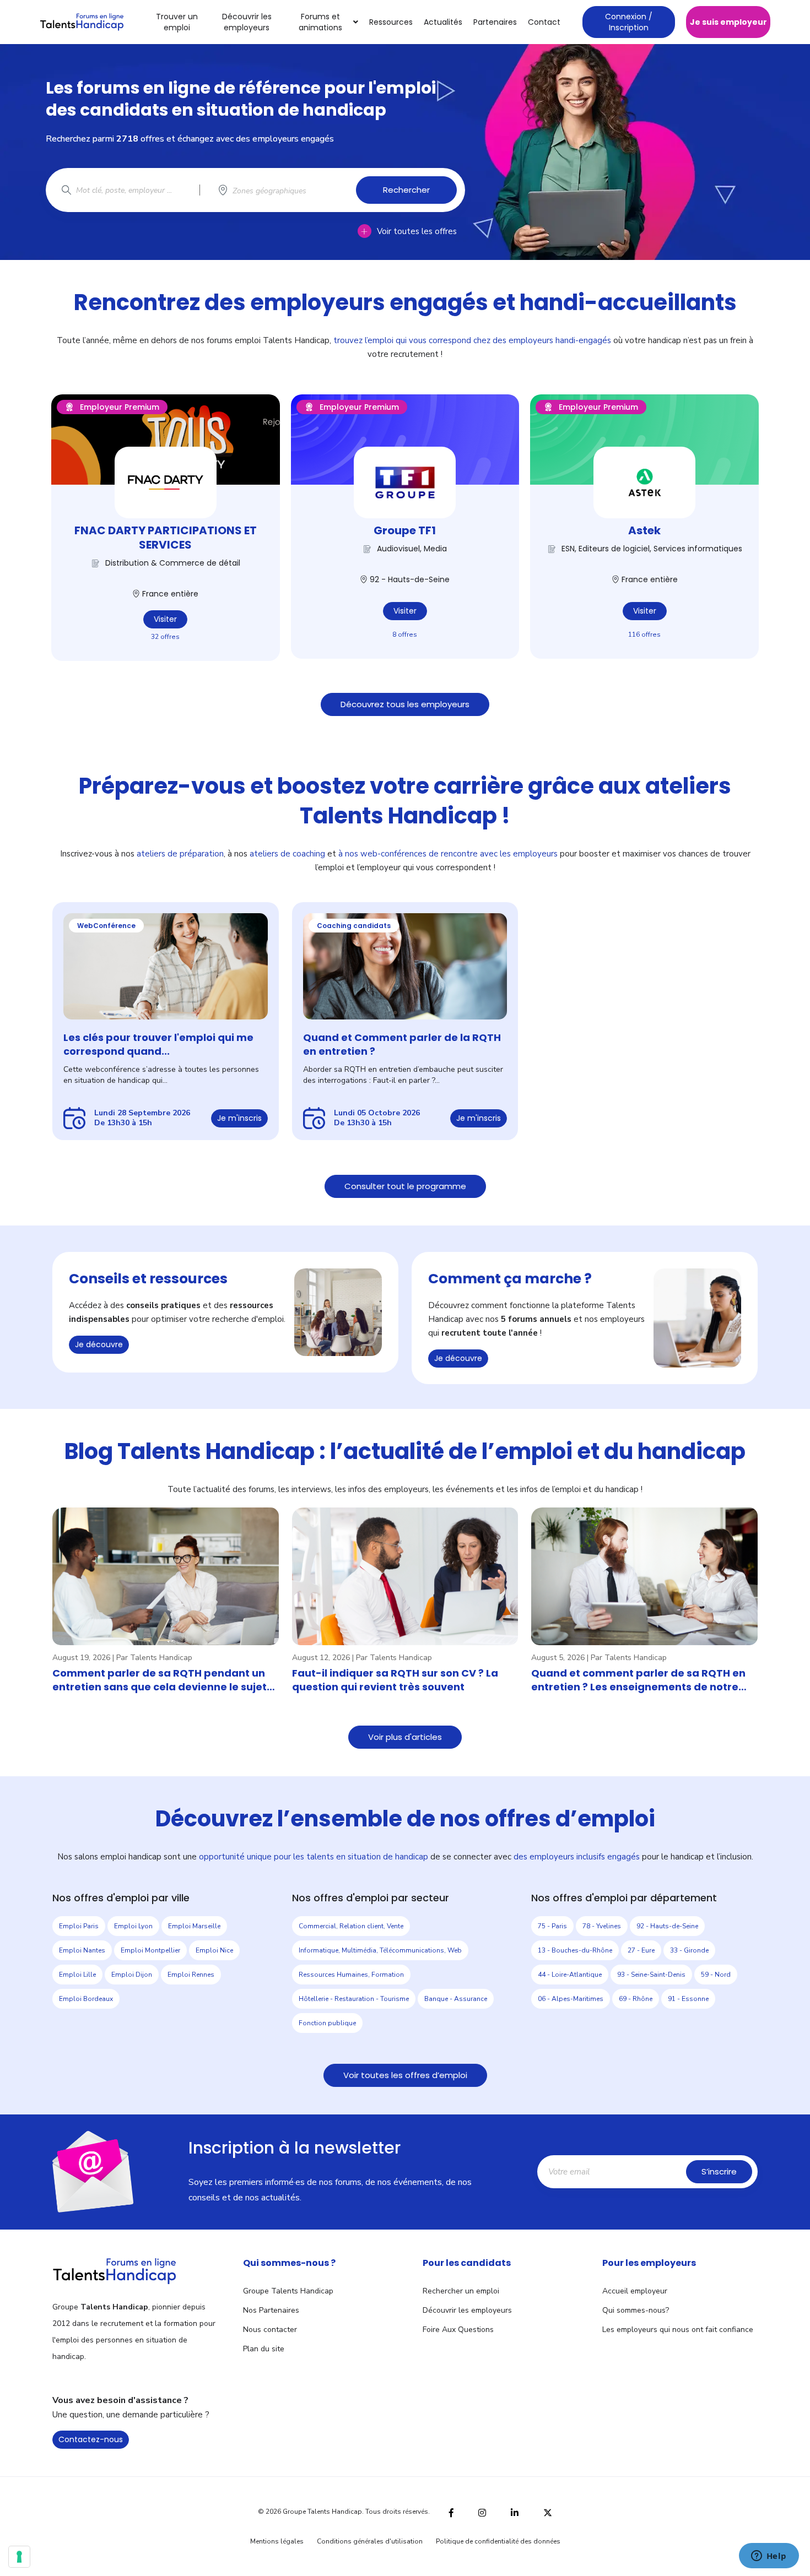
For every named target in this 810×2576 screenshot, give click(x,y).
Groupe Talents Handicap (288, 2291)
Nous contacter (270, 2330)
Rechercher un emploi (461, 2291)
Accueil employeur (635, 2291)
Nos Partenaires (271, 2310)
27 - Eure (641, 1950)
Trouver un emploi (177, 22)
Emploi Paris (79, 1926)
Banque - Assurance (456, 1999)
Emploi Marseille (194, 1926)
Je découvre (99, 1344)
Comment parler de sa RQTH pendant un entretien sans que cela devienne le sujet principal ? (160, 1680)
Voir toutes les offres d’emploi (405, 2075)
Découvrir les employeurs (247, 22)
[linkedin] (515, 2512)
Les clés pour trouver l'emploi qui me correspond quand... (158, 1044)
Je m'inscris (239, 1118)
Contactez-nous (91, 2439)
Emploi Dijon (132, 1975)
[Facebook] (451, 2511)
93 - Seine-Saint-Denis (651, 1975)
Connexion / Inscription (629, 22)
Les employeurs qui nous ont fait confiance (678, 2330)
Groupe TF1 (405, 530)
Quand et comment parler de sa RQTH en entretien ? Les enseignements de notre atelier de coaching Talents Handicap (638, 1680)
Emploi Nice (214, 1950)
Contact (544, 22)
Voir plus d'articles (405, 1737)
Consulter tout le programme (405, 1186)
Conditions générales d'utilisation (370, 2541)
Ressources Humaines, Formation (351, 1975)
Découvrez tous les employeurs (405, 704)
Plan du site (264, 2349)
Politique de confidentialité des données (498, 2541)
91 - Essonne (688, 1999)
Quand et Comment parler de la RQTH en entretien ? (402, 1044)
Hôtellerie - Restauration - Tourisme (354, 1999)
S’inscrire (719, 2171)
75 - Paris (552, 1926)
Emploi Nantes (82, 1950)
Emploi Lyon (133, 1926)
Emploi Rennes (191, 1975)
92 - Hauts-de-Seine (667, 1926)
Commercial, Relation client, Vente (351, 1926)
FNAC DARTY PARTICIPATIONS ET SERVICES (166, 538)
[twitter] (548, 2511)
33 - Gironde (689, 1950)
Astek (644, 530)
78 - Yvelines (602, 1926)
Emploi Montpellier (150, 1950)
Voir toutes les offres (417, 231)
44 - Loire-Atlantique (570, 1975)
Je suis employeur (728, 22)
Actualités (443, 22)
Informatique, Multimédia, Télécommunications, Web (380, 1950)
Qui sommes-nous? (636, 2310)
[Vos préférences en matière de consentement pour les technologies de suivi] (19, 2557)
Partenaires (495, 22)
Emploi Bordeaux (86, 1999)
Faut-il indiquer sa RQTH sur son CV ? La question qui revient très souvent (395, 1680)
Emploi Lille (77, 1975)
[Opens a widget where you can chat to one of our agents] (769, 2557)
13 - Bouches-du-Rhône (575, 1950)
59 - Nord (716, 1975)
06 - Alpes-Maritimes (571, 1999)
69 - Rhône (636, 1999)
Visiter (165, 619)
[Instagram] (482, 2511)
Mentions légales (277, 2541)
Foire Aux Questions (458, 2330)
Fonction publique (327, 2023)
